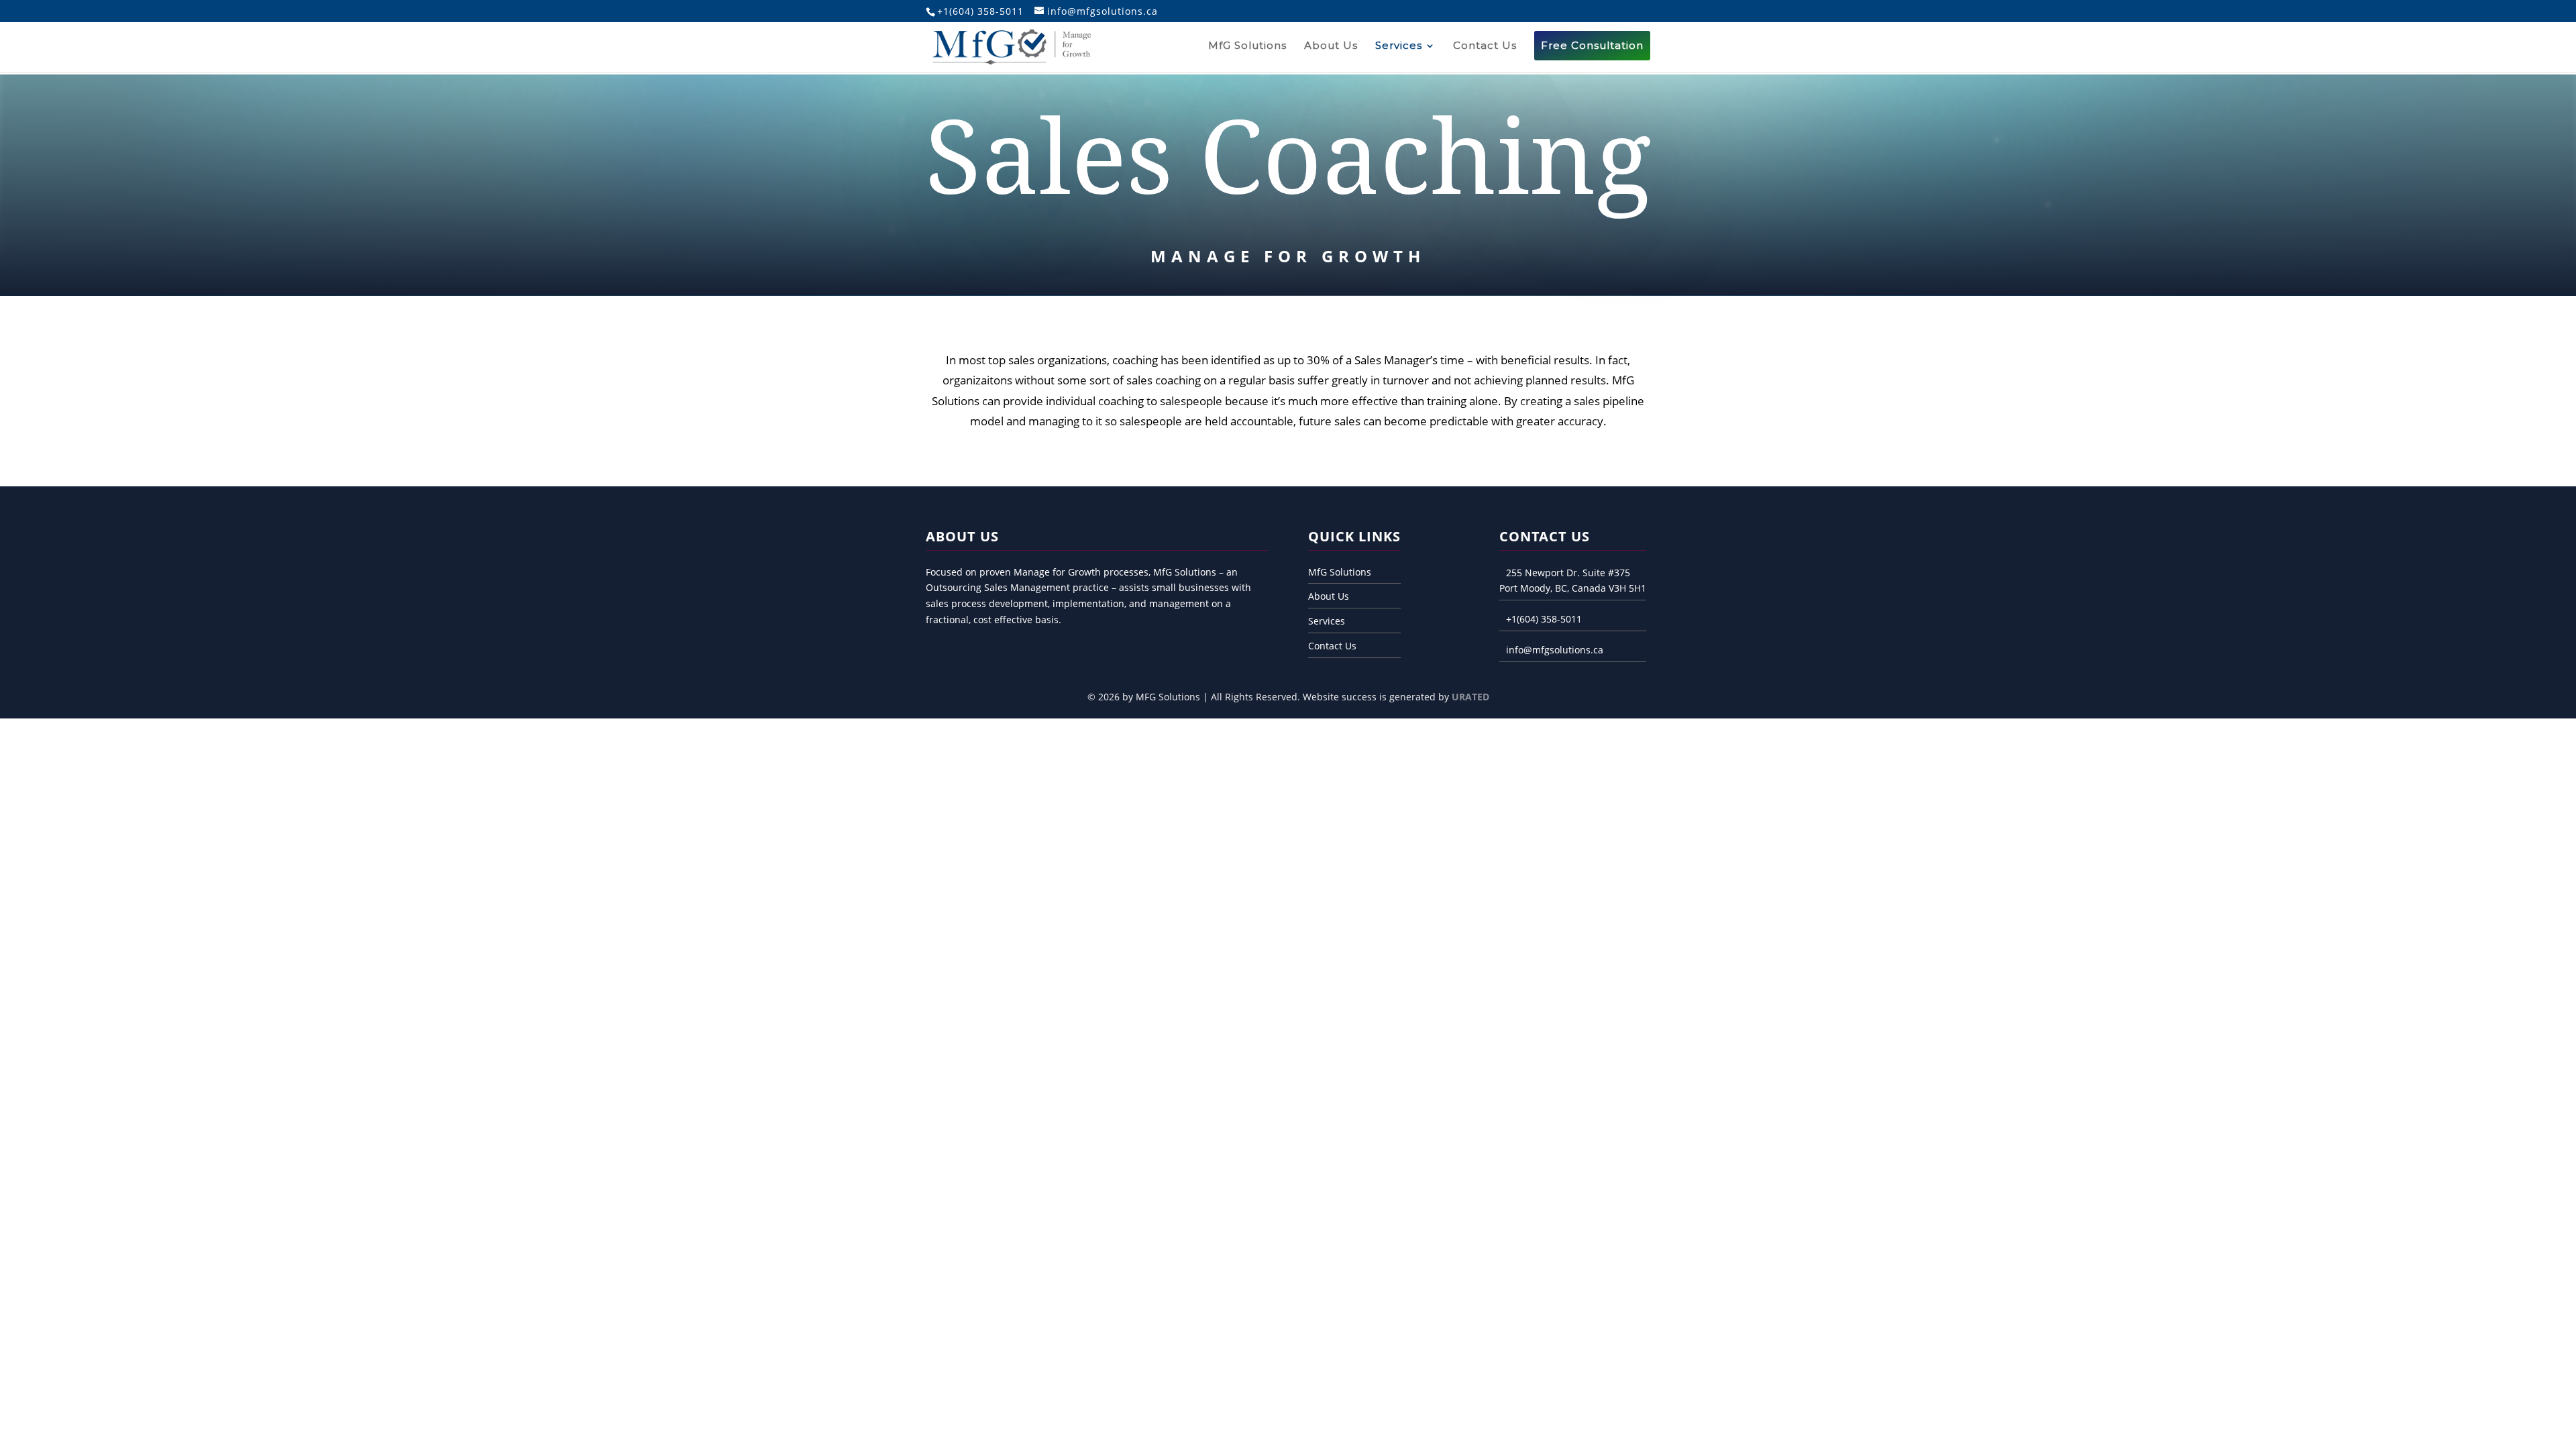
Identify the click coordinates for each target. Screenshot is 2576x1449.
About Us (1331, 46)
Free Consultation (1592, 45)
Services (1399, 46)
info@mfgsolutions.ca (1555, 650)
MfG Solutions (1247, 46)
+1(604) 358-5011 (1544, 619)
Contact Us (1485, 46)
